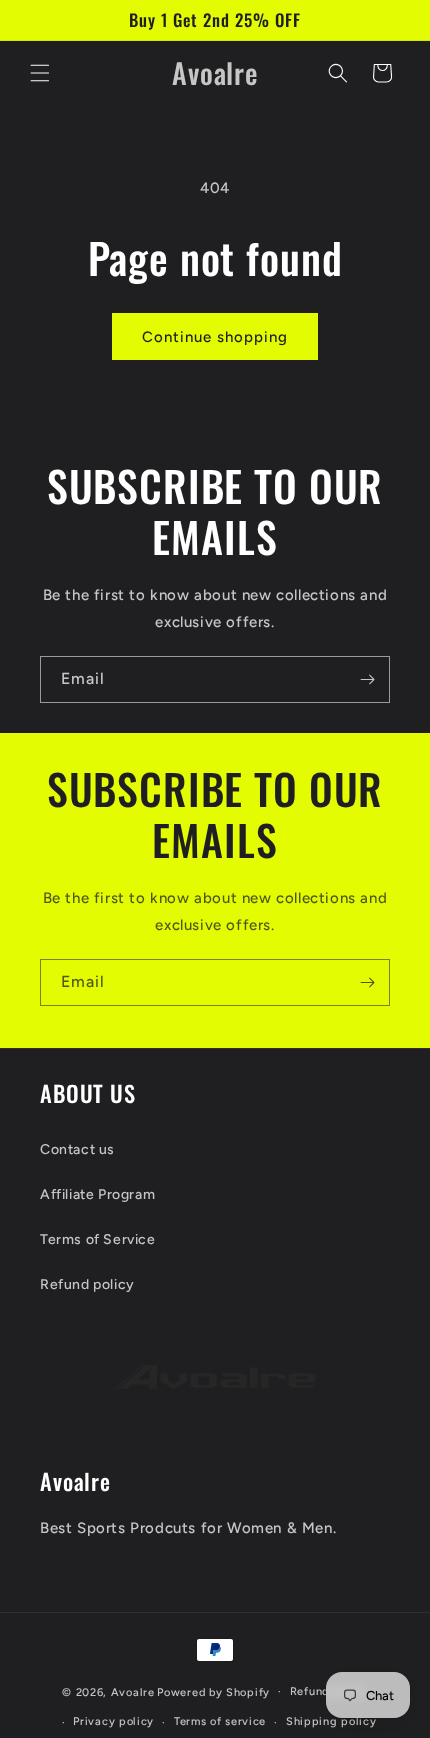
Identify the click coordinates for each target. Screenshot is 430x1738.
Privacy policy (113, 1721)
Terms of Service (98, 1239)
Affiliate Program (97, 1194)
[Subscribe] (367, 679)
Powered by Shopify (213, 1691)
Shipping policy (331, 1721)
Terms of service (220, 1721)
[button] (40, 73)
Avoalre (133, 1691)
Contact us (77, 1149)
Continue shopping (215, 337)
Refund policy (87, 1284)
